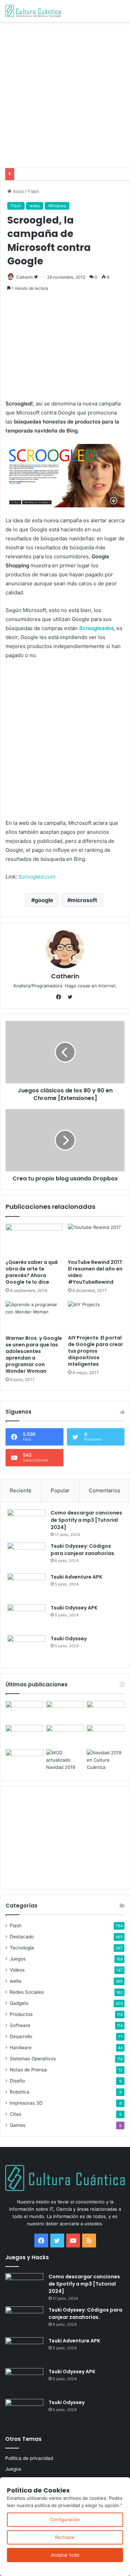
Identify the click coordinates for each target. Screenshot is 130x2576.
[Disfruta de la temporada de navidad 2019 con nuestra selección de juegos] (106, 1760)
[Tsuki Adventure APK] (26, 1586)
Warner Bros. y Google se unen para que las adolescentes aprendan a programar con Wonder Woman (34, 1355)
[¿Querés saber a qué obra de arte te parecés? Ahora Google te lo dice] (34, 1240)
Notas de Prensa (28, 2070)
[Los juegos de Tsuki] (24, 1760)
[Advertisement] (65, 94)
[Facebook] (60, 997)
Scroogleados (96, 628)
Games (18, 2125)
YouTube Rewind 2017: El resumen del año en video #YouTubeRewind (96, 1272)
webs (35, 206)
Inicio (18, 191)
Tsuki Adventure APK (76, 1577)
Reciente (21, 1490)
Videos (17, 1970)
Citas (15, 2114)
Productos (21, 2014)
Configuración (65, 2520)
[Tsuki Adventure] (106, 1711)
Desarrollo (21, 2036)
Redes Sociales (27, 1992)
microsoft (84, 900)
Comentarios (105, 1490)
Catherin (25, 277)
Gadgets (19, 2003)
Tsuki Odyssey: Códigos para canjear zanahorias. (83, 1550)
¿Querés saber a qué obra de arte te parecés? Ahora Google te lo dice (32, 1272)
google (44, 900)
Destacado (22, 1937)
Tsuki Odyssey (69, 1639)
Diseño (17, 2081)
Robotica (20, 2092)
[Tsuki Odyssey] (26, 1648)
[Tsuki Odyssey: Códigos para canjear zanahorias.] (26, 1556)
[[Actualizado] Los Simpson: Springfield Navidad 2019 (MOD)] (65, 1760)
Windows (57, 206)
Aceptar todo (65, 2555)
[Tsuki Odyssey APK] (26, 1617)
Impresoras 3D (26, 2103)
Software (20, 2025)
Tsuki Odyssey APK (74, 1608)
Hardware (21, 2047)
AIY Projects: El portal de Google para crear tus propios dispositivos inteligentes (96, 1351)
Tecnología (22, 1948)
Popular (60, 1490)
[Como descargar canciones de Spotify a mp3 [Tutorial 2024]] (26, 1522)
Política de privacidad (29, 2458)
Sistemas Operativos (33, 2059)
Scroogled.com (37, 877)
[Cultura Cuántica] (33, 11)
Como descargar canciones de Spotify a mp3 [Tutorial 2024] (86, 1520)
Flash (33, 191)
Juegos (18, 1959)
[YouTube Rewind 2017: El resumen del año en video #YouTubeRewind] (96, 1240)
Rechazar (65, 2537)
